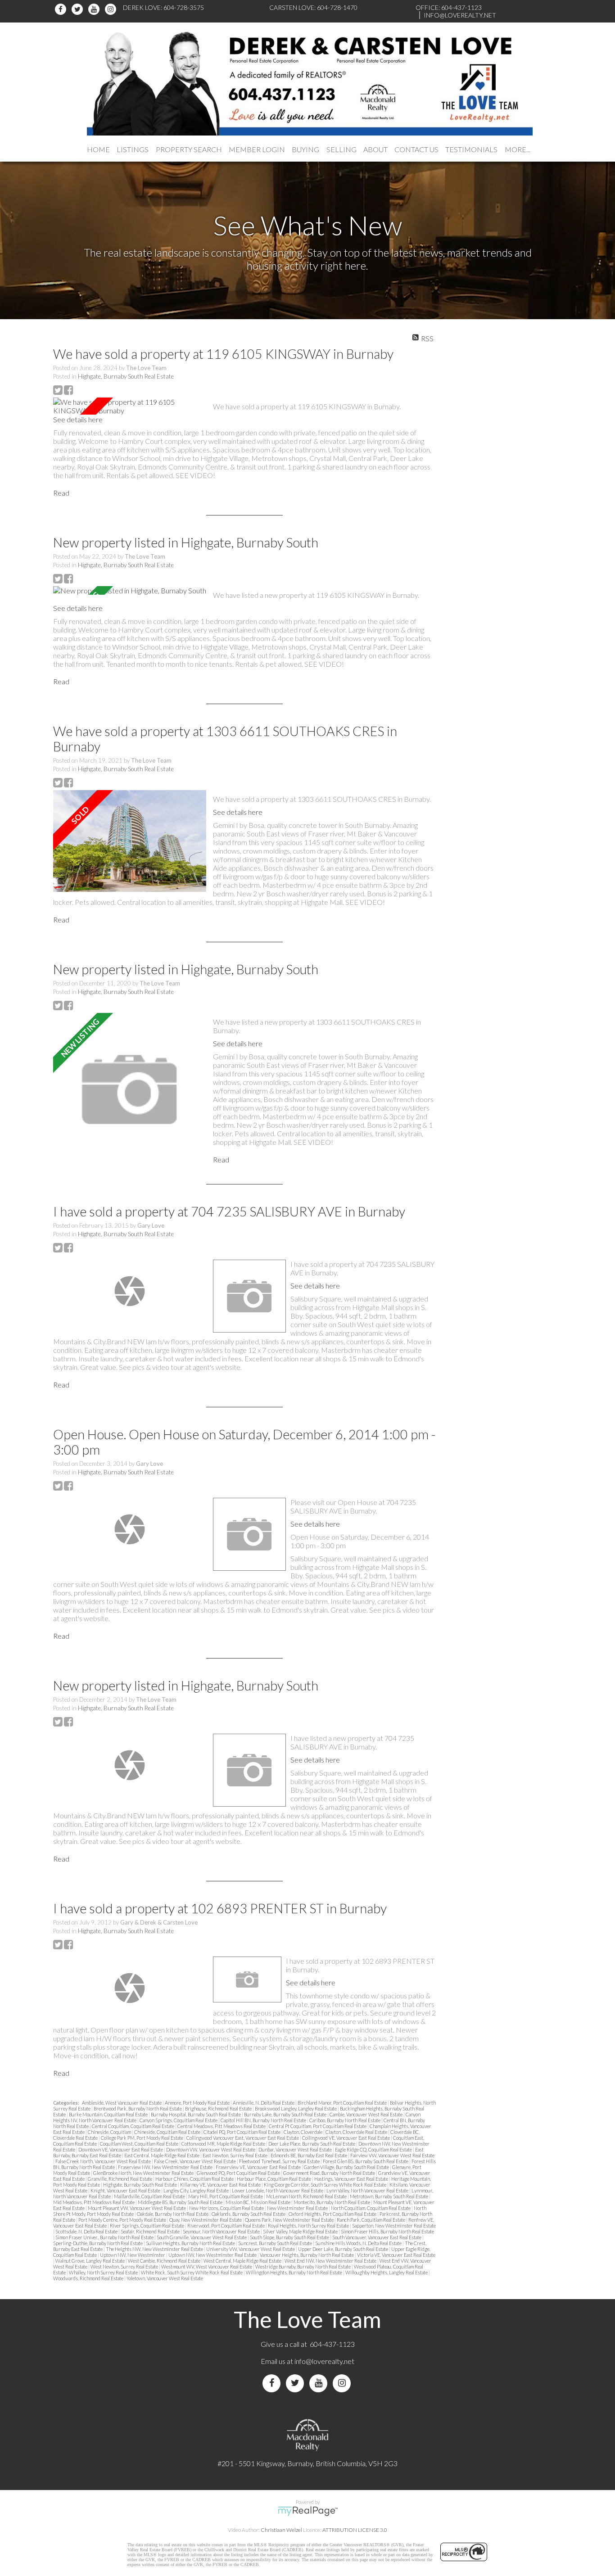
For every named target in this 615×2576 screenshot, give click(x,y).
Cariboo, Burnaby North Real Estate (345, 2120)
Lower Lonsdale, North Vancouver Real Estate (278, 2190)
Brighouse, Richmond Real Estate (219, 2108)
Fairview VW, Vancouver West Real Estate (392, 2155)
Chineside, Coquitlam (110, 2132)
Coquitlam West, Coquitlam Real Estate (140, 2144)
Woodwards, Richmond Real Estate (89, 2278)
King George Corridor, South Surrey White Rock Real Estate (326, 2185)
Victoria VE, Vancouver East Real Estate (396, 2255)
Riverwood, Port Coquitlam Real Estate (226, 2226)
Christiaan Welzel (281, 2530)
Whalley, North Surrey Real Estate (104, 2272)
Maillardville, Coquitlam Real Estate (150, 2196)
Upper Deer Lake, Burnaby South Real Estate (344, 2249)
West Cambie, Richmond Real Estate (165, 2261)
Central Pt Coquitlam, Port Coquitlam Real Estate (318, 2126)
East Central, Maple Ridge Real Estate (162, 2155)
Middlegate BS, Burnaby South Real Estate (181, 2202)
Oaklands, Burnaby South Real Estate (249, 2214)
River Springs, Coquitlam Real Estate (147, 2226)
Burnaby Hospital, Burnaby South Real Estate (196, 2114)
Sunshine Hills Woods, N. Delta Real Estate (359, 2243)
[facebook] (62, 9)
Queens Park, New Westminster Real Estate (290, 2220)
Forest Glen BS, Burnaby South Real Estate (366, 2161)
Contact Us (416, 149)
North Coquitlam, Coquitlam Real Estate (371, 2208)
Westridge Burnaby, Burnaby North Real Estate (303, 2266)
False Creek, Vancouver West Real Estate (195, 2161)
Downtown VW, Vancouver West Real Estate (211, 2149)
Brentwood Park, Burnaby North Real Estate (138, 2108)
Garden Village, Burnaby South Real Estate (347, 2167)
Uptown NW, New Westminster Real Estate (213, 2255)
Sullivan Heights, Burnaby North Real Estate (191, 2243)
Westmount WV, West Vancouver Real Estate (207, 2266)
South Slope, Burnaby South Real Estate (290, 2237)
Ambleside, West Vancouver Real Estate (122, 2103)
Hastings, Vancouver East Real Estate (352, 2179)
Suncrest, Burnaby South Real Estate (276, 2243)
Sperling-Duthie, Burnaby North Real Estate (98, 2243)
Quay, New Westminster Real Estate (206, 2220)
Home (98, 149)
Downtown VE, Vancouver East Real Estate (121, 2149)
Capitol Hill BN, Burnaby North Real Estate (264, 2120)
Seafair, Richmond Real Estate (151, 2231)
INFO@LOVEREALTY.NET (460, 15)
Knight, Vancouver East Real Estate (126, 2190)
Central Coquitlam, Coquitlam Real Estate (133, 2126)
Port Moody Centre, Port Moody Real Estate (123, 2220)
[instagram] (112, 9)
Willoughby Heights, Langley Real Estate (387, 2272)
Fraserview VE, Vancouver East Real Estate (259, 2167)
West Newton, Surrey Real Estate (125, 2266)
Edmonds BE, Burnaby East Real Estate (309, 2155)
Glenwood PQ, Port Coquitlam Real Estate (239, 2173)
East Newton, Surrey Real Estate (235, 2155)
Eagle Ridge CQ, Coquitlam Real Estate (374, 2149)
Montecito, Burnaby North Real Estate (332, 2202)
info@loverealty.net (324, 2361)
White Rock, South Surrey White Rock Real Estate (192, 2272)
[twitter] (79, 9)
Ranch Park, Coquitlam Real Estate (371, 2220)
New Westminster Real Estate (298, 2208)
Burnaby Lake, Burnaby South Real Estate (286, 2114)
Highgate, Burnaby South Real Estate (126, 376)
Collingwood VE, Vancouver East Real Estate (346, 2138)
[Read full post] (130, 406)
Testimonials (471, 149)
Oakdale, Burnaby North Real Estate (173, 2214)
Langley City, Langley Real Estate (197, 2190)
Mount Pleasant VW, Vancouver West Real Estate (137, 2208)
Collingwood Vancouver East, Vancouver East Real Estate (243, 2138)
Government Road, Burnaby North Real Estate (330, 2173)
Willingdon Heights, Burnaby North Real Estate (294, 2272)
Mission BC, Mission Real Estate (258, 2202)
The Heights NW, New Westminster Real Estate (155, 2249)
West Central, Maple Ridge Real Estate (243, 2261)
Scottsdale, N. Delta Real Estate (87, 2231)
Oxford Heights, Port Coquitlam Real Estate (333, 2214)
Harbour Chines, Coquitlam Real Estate (195, 2179)
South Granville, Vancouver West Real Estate (202, 2237)
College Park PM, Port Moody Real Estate (142, 2138)
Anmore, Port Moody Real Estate (198, 2103)
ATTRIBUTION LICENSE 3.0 (355, 2530)
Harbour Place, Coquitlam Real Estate (274, 2179)
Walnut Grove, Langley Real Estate (90, 2261)
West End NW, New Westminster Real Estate (331, 2261)
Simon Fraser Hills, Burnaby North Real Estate (387, 2231)
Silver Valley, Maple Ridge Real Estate (301, 2231)
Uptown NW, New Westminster (133, 2255)
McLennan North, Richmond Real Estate (307, 2196)
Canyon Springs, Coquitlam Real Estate (179, 2120)
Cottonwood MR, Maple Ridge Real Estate (224, 2144)
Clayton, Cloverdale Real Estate (357, 2132)
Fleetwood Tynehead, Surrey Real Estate (280, 2161)
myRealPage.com (308, 2511)
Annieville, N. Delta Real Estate (264, 2103)
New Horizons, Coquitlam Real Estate (227, 2208)
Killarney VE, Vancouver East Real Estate (221, 2185)
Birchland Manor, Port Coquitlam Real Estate (343, 2103)
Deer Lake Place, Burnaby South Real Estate (312, 2144)
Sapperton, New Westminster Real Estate (394, 2226)
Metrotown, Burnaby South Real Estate (389, 2196)
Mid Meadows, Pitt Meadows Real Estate (94, 2202)
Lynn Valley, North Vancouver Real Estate (368, 2190)
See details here (78, 419)
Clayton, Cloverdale (303, 2132)
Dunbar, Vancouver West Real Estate (296, 2149)
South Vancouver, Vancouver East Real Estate (377, 2237)
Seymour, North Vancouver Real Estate (222, 2231)
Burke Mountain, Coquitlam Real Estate (109, 2114)
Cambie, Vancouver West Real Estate (366, 2114)
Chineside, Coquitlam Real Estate (168, 2132)
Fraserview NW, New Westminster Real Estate (166, 2167)
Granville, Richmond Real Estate (120, 2179)
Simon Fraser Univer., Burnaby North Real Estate (105, 2237)
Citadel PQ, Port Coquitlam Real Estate (242, 2132)
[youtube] (95, 9)
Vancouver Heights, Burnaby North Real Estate (307, 2255)
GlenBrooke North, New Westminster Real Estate (144, 2173)
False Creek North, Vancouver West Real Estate (104, 2161)
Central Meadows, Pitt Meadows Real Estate (222, 2126)
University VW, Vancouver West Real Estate (251, 2249)
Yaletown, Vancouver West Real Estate (165, 2278)
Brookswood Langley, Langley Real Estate (296, 2108)
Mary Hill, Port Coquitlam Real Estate (226, 2196)
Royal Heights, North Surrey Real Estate (309, 2226)
